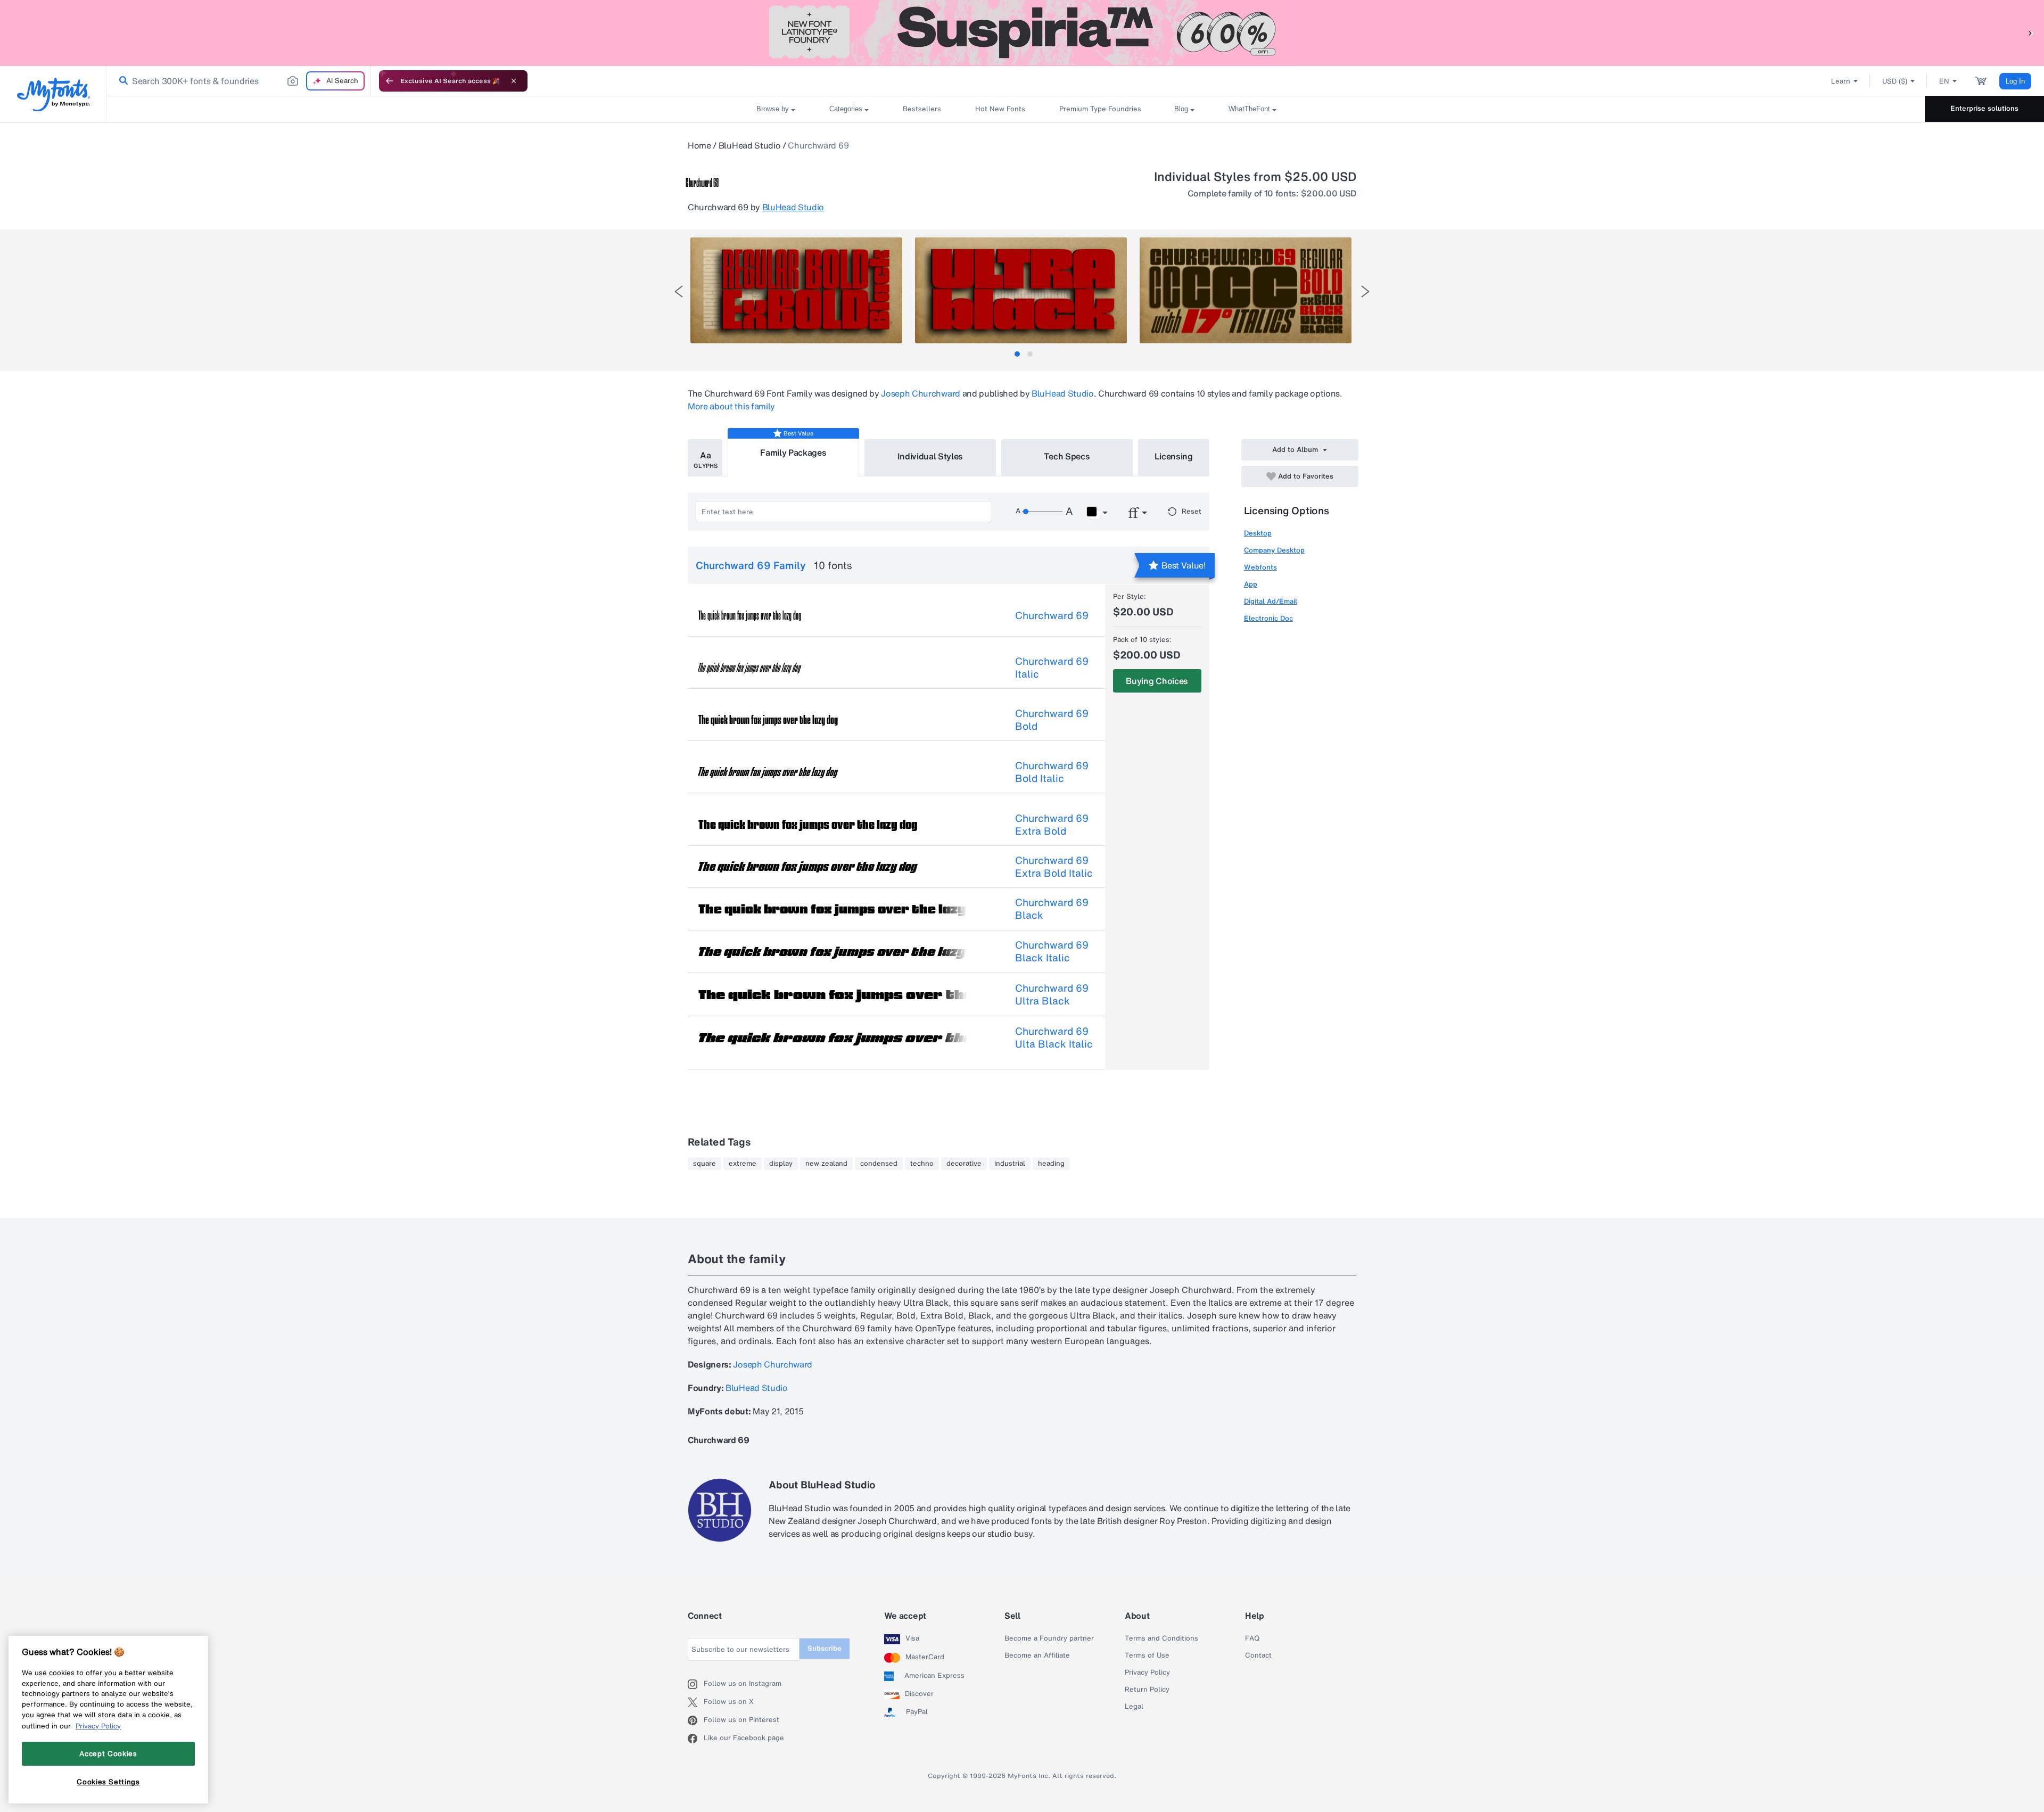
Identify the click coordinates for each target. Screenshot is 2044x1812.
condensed (879, 1164)
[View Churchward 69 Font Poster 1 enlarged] (796, 290)
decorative (964, 1164)
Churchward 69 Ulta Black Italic (1054, 1037)
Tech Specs (1067, 456)
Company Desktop (1274, 550)
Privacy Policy (1147, 1673)
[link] (121, 81)
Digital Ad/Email (1271, 601)
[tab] (1017, 354)
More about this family (731, 406)
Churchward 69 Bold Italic (1052, 772)
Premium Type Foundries (1100, 109)
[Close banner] (514, 81)
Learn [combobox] (1841, 81)
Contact (1258, 1655)
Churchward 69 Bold (1052, 720)
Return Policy (1147, 1690)
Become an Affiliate (1037, 1655)
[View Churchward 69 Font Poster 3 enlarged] (1246, 290)
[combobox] (238, 81)
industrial (1010, 1164)
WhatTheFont (1249, 109)
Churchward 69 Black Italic (1052, 951)
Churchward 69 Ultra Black (1052, 994)
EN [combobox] (1944, 81)
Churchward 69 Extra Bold (1052, 825)
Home (699, 145)
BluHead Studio (750, 145)
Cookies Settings (108, 1782)
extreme (743, 1164)
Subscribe (825, 1648)
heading (1051, 1164)
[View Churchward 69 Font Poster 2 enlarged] (1021, 290)
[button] (2031, 33)
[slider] (1042, 512)
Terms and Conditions (1161, 1638)
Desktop (1258, 533)
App (1251, 584)
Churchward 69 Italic (1052, 668)
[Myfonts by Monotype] (53, 94)
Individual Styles (930, 456)
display (781, 1164)
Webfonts (1260, 567)
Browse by (773, 109)
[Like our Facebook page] (696, 1739)
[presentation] (679, 291)
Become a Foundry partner (1049, 1638)
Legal (1134, 1707)
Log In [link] (2015, 81)
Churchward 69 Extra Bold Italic (1054, 867)
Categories (846, 109)
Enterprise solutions (1984, 108)
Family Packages (793, 452)
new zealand (826, 1164)
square (704, 1164)
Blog (1181, 109)
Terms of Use (1147, 1655)
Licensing (1174, 456)
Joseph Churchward (921, 393)
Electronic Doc (1268, 618)
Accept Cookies (108, 1753)
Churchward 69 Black (1052, 909)
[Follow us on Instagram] (696, 1684)
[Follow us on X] (696, 1702)
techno (922, 1164)
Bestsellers (922, 109)
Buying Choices (1157, 681)
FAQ (1252, 1638)
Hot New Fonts (1000, 109)
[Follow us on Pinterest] (696, 1720)
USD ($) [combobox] (1895, 81)
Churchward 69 (1052, 615)
